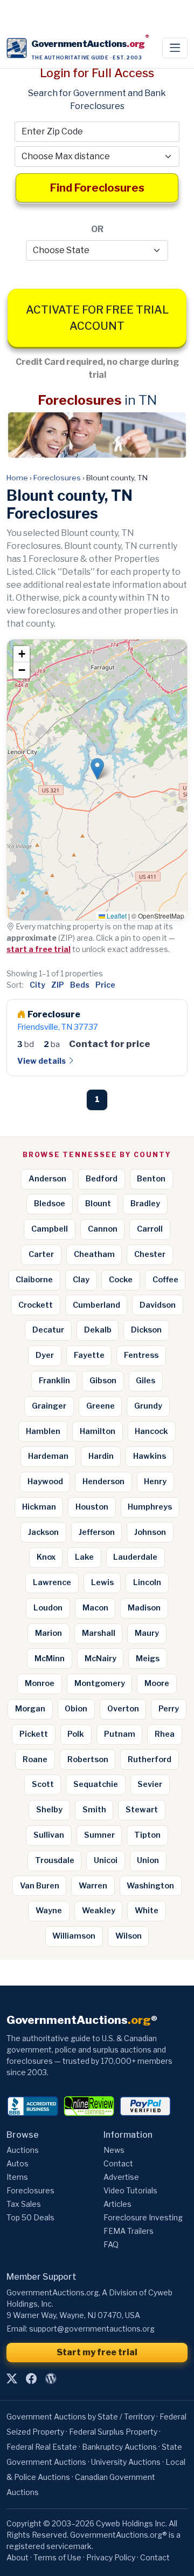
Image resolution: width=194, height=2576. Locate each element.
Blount (98, 1204)
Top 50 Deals (30, 2217)
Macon (95, 1608)
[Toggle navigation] (175, 48)
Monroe (40, 1683)
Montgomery (100, 1683)
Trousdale (55, 1860)
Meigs (148, 1659)
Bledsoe (50, 1204)
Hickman (39, 1507)
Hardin (101, 1456)
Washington (150, 1886)
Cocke (121, 1280)
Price (105, 985)
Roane (35, 1759)
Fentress (141, 1355)
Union (148, 1860)
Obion (76, 1709)
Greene (101, 1406)
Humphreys (150, 1507)
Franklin (54, 1381)
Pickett (34, 1734)
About (18, 2557)
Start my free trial (97, 2352)
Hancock (151, 1431)
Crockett (36, 1305)
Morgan (30, 1709)
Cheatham (94, 1254)
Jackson (43, 1532)
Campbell (50, 1229)
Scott (43, 1784)
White (147, 1911)
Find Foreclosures (97, 188)
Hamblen (43, 1431)
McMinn (50, 1659)
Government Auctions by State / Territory (81, 2417)
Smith (94, 1810)
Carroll (150, 1229)
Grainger (49, 1406)
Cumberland (96, 1305)
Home (17, 478)
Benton (151, 1179)
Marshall (99, 1633)
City (37, 985)
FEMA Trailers (129, 2231)
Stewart (142, 1810)
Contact (118, 2163)
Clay (81, 1280)
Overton (123, 1709)
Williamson (74, 1936)
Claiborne (34, 1280)
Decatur (48, 1330)
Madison (144, 1608)
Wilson (129, 1936)
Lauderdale (135, 1557)
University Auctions (126, 2462)
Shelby (49, 1810)
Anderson (47, 1179)
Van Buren (40, 1886)
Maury (147, 1633)
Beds (80, 985)
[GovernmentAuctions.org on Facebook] (31, 2379)
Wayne (49, 1911)
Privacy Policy (111, 2557)
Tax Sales (24, 2204)
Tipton (147, 1835)
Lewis (102, 1582)
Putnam (120, 1734)
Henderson (103, 1481)
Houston (92, 1507)
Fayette (89, 1355)
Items (17, 2177)
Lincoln (147, 1582)
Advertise (121, 2177)
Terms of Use (57, 2557)
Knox (46, 1557)
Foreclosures (57, 478)
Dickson (146, 1330)
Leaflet (116, 916)
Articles (117, 2204)
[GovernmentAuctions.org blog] (51, 2379)
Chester (150, 1254)
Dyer (45, 1355)
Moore (157, 1683)
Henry (155, 1481)
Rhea (165, 1734)
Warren (93, 1886)
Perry (169, 1709)
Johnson (150, 1532)
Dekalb (98, 1330)
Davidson (158, 1305)
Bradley (145, 1204)
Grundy (148, 1406)
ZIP (58, 985)
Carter (41, 1254)
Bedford (102, 1179)
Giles (145, 1381)
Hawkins (150, 1456)
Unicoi (106, 1860)
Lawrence (52, 1582)
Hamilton (98, 1431)
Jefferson (97, 1532)
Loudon (48, 1608)
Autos (18, 2163)
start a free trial (39, 949)
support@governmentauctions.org (92, 2329)
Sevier (150, 1784)
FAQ (111, 2244)
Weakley (99, 1911)
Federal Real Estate (42, 2447)
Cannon (103, 1229)
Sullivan (49, 1835)
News (114, 2150)
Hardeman (48, 1456)
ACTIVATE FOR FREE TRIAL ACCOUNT (97, 318)
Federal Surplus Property (113, 2432)
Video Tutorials (130, 2190)
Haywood (45, 1481)
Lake (84, 1557)
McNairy (101, 1659)
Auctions (23, 2150)
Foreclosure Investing (143, 2217)
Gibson (103, 1381)
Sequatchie (96, 1784)
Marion (48, 1633)
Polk (76, 1734)
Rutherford (150, 1759)
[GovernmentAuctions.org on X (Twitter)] (12, 2379)
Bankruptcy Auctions (119, 2447)
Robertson (88, 1759)
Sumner (99, 1835)
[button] (97, 769)
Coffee (165, 1280)
